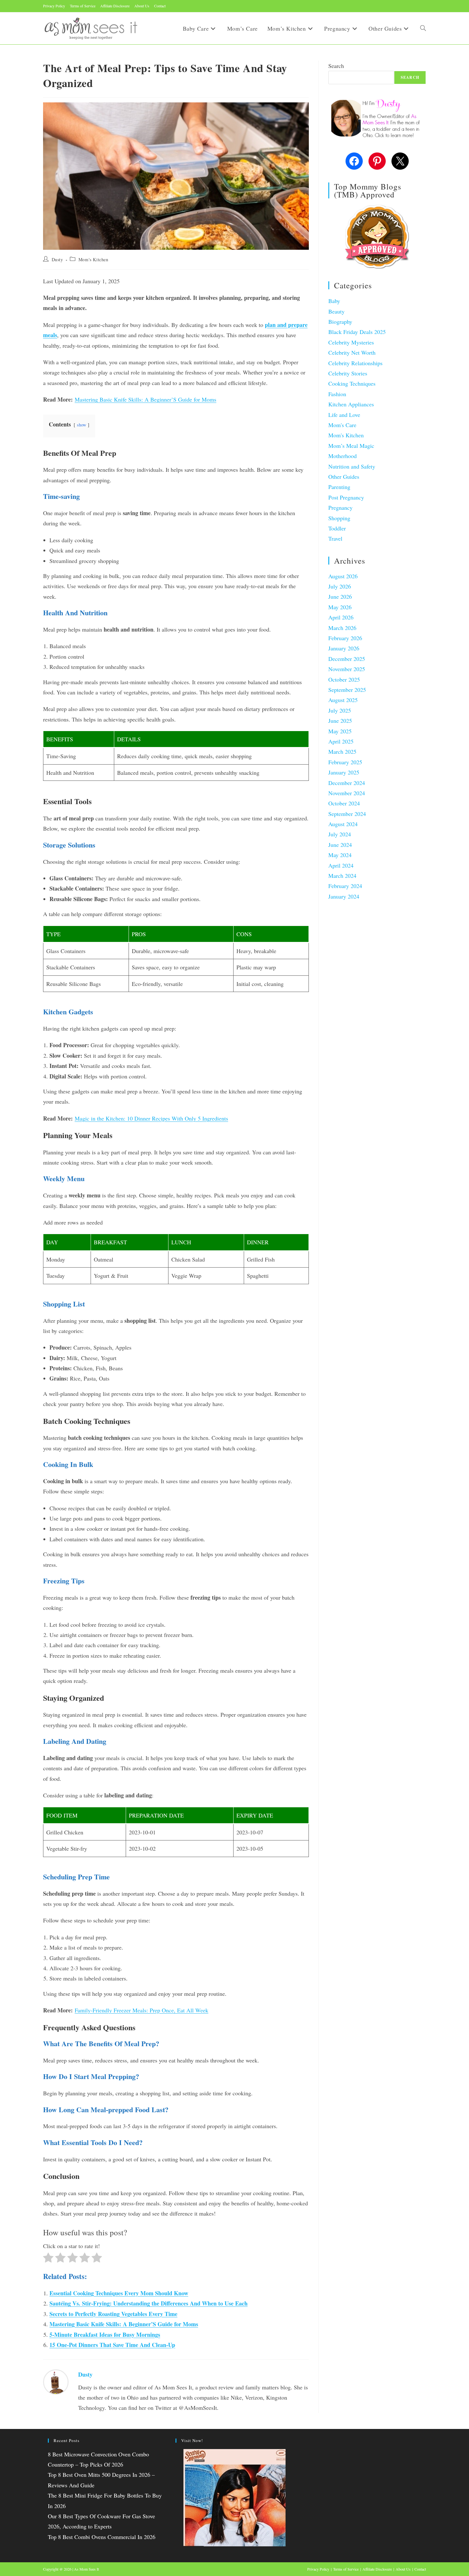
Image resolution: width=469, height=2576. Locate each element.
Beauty (336, 311)
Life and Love (344, 415)
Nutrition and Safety (352, 466)
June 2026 (340, 596)
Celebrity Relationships (355, 363)
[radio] (48, 2259)
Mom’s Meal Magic (351, 446)
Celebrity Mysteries (351, 342)
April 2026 (341, 617)
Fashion (337, 394)
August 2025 (343, 700)
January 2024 (344, 896)
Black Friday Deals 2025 (357, 332)
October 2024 (344, 803)
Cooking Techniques (352, 383)
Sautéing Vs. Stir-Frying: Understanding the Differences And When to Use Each (149, 2303)
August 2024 (343, 824)
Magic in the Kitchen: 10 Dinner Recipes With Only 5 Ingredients (151, 1118)
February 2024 (345, 886)
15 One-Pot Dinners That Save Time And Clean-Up (112, 2345)
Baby (334, 301)
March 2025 (342, 751)
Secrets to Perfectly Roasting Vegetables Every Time (113, 2314)
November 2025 (347, 669)
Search (336, 66)
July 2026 (340, 586)
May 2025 (340, 731)
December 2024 (347, 783)
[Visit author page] (56, 2381)
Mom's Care (342, 425)
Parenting (339, 487)
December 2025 (347, 659)
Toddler (337, 528)
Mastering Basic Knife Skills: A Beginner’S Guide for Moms (145, 399)
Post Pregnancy (346, 497)
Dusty (57, 259)
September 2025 (347, 690)
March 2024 (342, 876)
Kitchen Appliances (351, 404)
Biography (340, 322)
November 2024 (347, 793)
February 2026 (345, 638)
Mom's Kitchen (93, 259)
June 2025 (340, 721)
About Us (142, 6)
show (82, 425)
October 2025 (344, 679)
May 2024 (340, 855)
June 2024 (340, 845)
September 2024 (347, 814)
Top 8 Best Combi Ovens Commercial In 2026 (102, 2537)
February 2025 (345, 762)
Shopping (339, 518)
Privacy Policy (54, 6)
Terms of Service (83, 6)
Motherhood (342, 456)
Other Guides (344, 477)
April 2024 (341, 865)
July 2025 (340, 710)
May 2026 (340, 607)
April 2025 (341, 741)
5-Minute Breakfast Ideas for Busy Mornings (105, 2335)
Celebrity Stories (348, 373)
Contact (160, 6)
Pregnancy (340, 507)
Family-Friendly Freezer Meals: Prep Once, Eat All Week (141, 2010)
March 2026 (342, 628)
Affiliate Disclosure (115, 6)
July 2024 (340, 834)
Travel (335, 538)
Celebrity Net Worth (352, 352)
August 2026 (343, 576)
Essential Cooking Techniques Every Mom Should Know (119, 2293)
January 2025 (344, 772)
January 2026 (344, 648)
